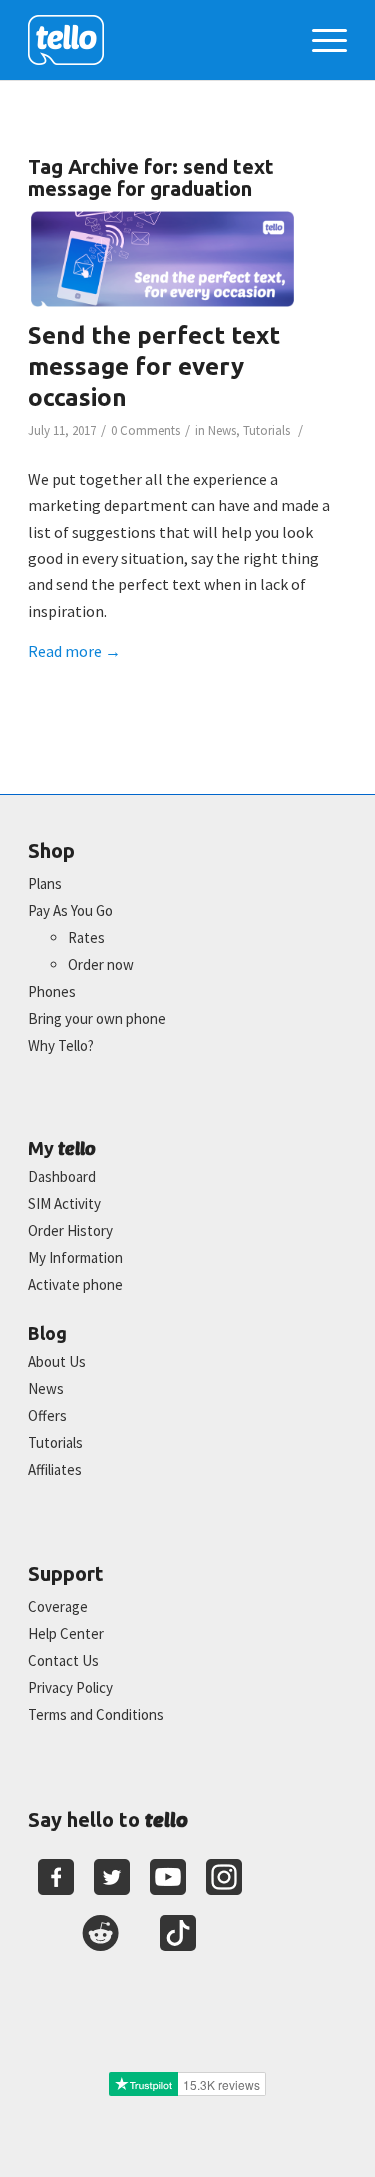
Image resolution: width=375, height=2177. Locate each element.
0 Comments (145, 430)
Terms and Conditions (96, 1714)
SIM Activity (64, 1203)
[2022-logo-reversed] (155, 40)
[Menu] (319, 40)
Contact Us (63, 1660)
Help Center (66, 1633)
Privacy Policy (70, 1687)
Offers (47, 1415)
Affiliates (55, 1469)
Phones (52, 991)
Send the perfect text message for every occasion (154, 366)
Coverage (58, 1606)
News (222, 430)
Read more (74, 651)
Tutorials (266, 430)
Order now (101, 964)
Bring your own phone (97, 1018)
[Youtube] (168, 1877)
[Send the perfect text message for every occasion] (162, 259)
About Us (57, 1361)
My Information (75, 1257)
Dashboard (62, 1176)
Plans (45, 883)
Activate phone (75, 1284)
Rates (86, 937)
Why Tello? (61, 1045)
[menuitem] (319, 40)
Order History (70, 1230)
